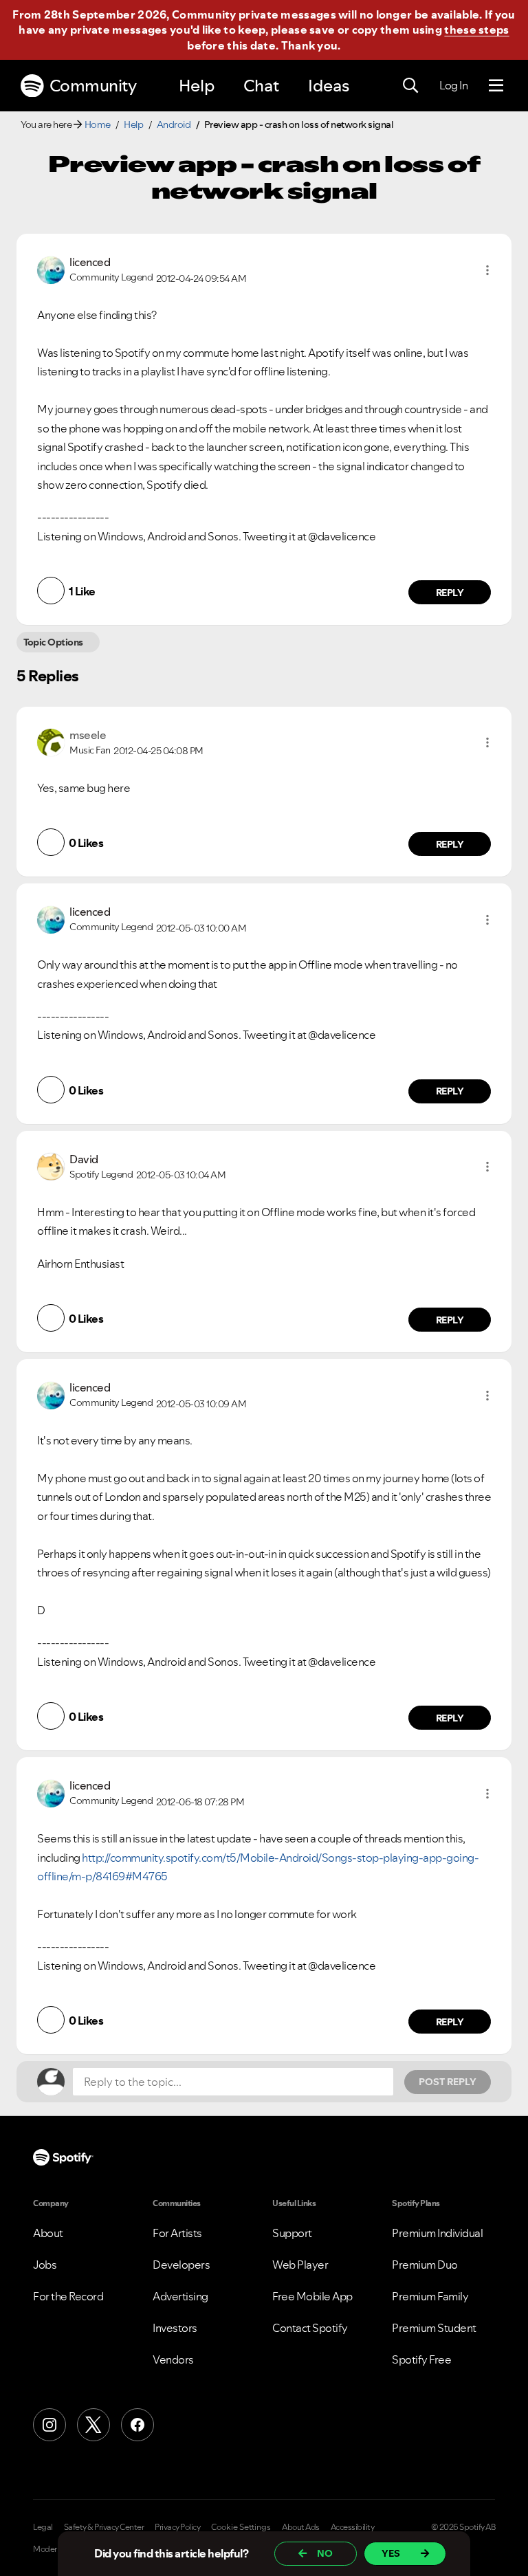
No (325, 2553)
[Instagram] (49, 2425)
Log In (453, 85)
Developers (181, 2265)
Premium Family (430, 2296)
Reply (450, 593)
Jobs (45, 2265)
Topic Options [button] (53, 642)
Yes (391, 2553)
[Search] (410, 86)
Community (93, 86)
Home (98, 124)
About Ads (301, 2527)
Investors (175, 2328)
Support (292, 2233)
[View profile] (51, 269)
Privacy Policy (177, 2527)
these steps (476, 30)
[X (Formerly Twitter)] (93, 2425)
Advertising (180, 2296)
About (48, 2233)
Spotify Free (421, 2359)
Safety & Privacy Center (104, 2527)
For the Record (68, 2296)
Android (174, 124)
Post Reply (448, 2082)
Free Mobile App (312, 2296)
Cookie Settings (241, 2527)
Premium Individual (437, 2233)
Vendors (173, 2359)
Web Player (300, 2265)
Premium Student (434, 2328)
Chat (261, 86)
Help (197, 86)
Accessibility (353, 2527)
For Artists (177, 2233)
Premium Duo (425, 2265)
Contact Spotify (310, 2328)
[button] (487, 270)
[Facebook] (137, 2425)
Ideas (329, 86)
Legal (43, 2527)
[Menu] (496, 86)
